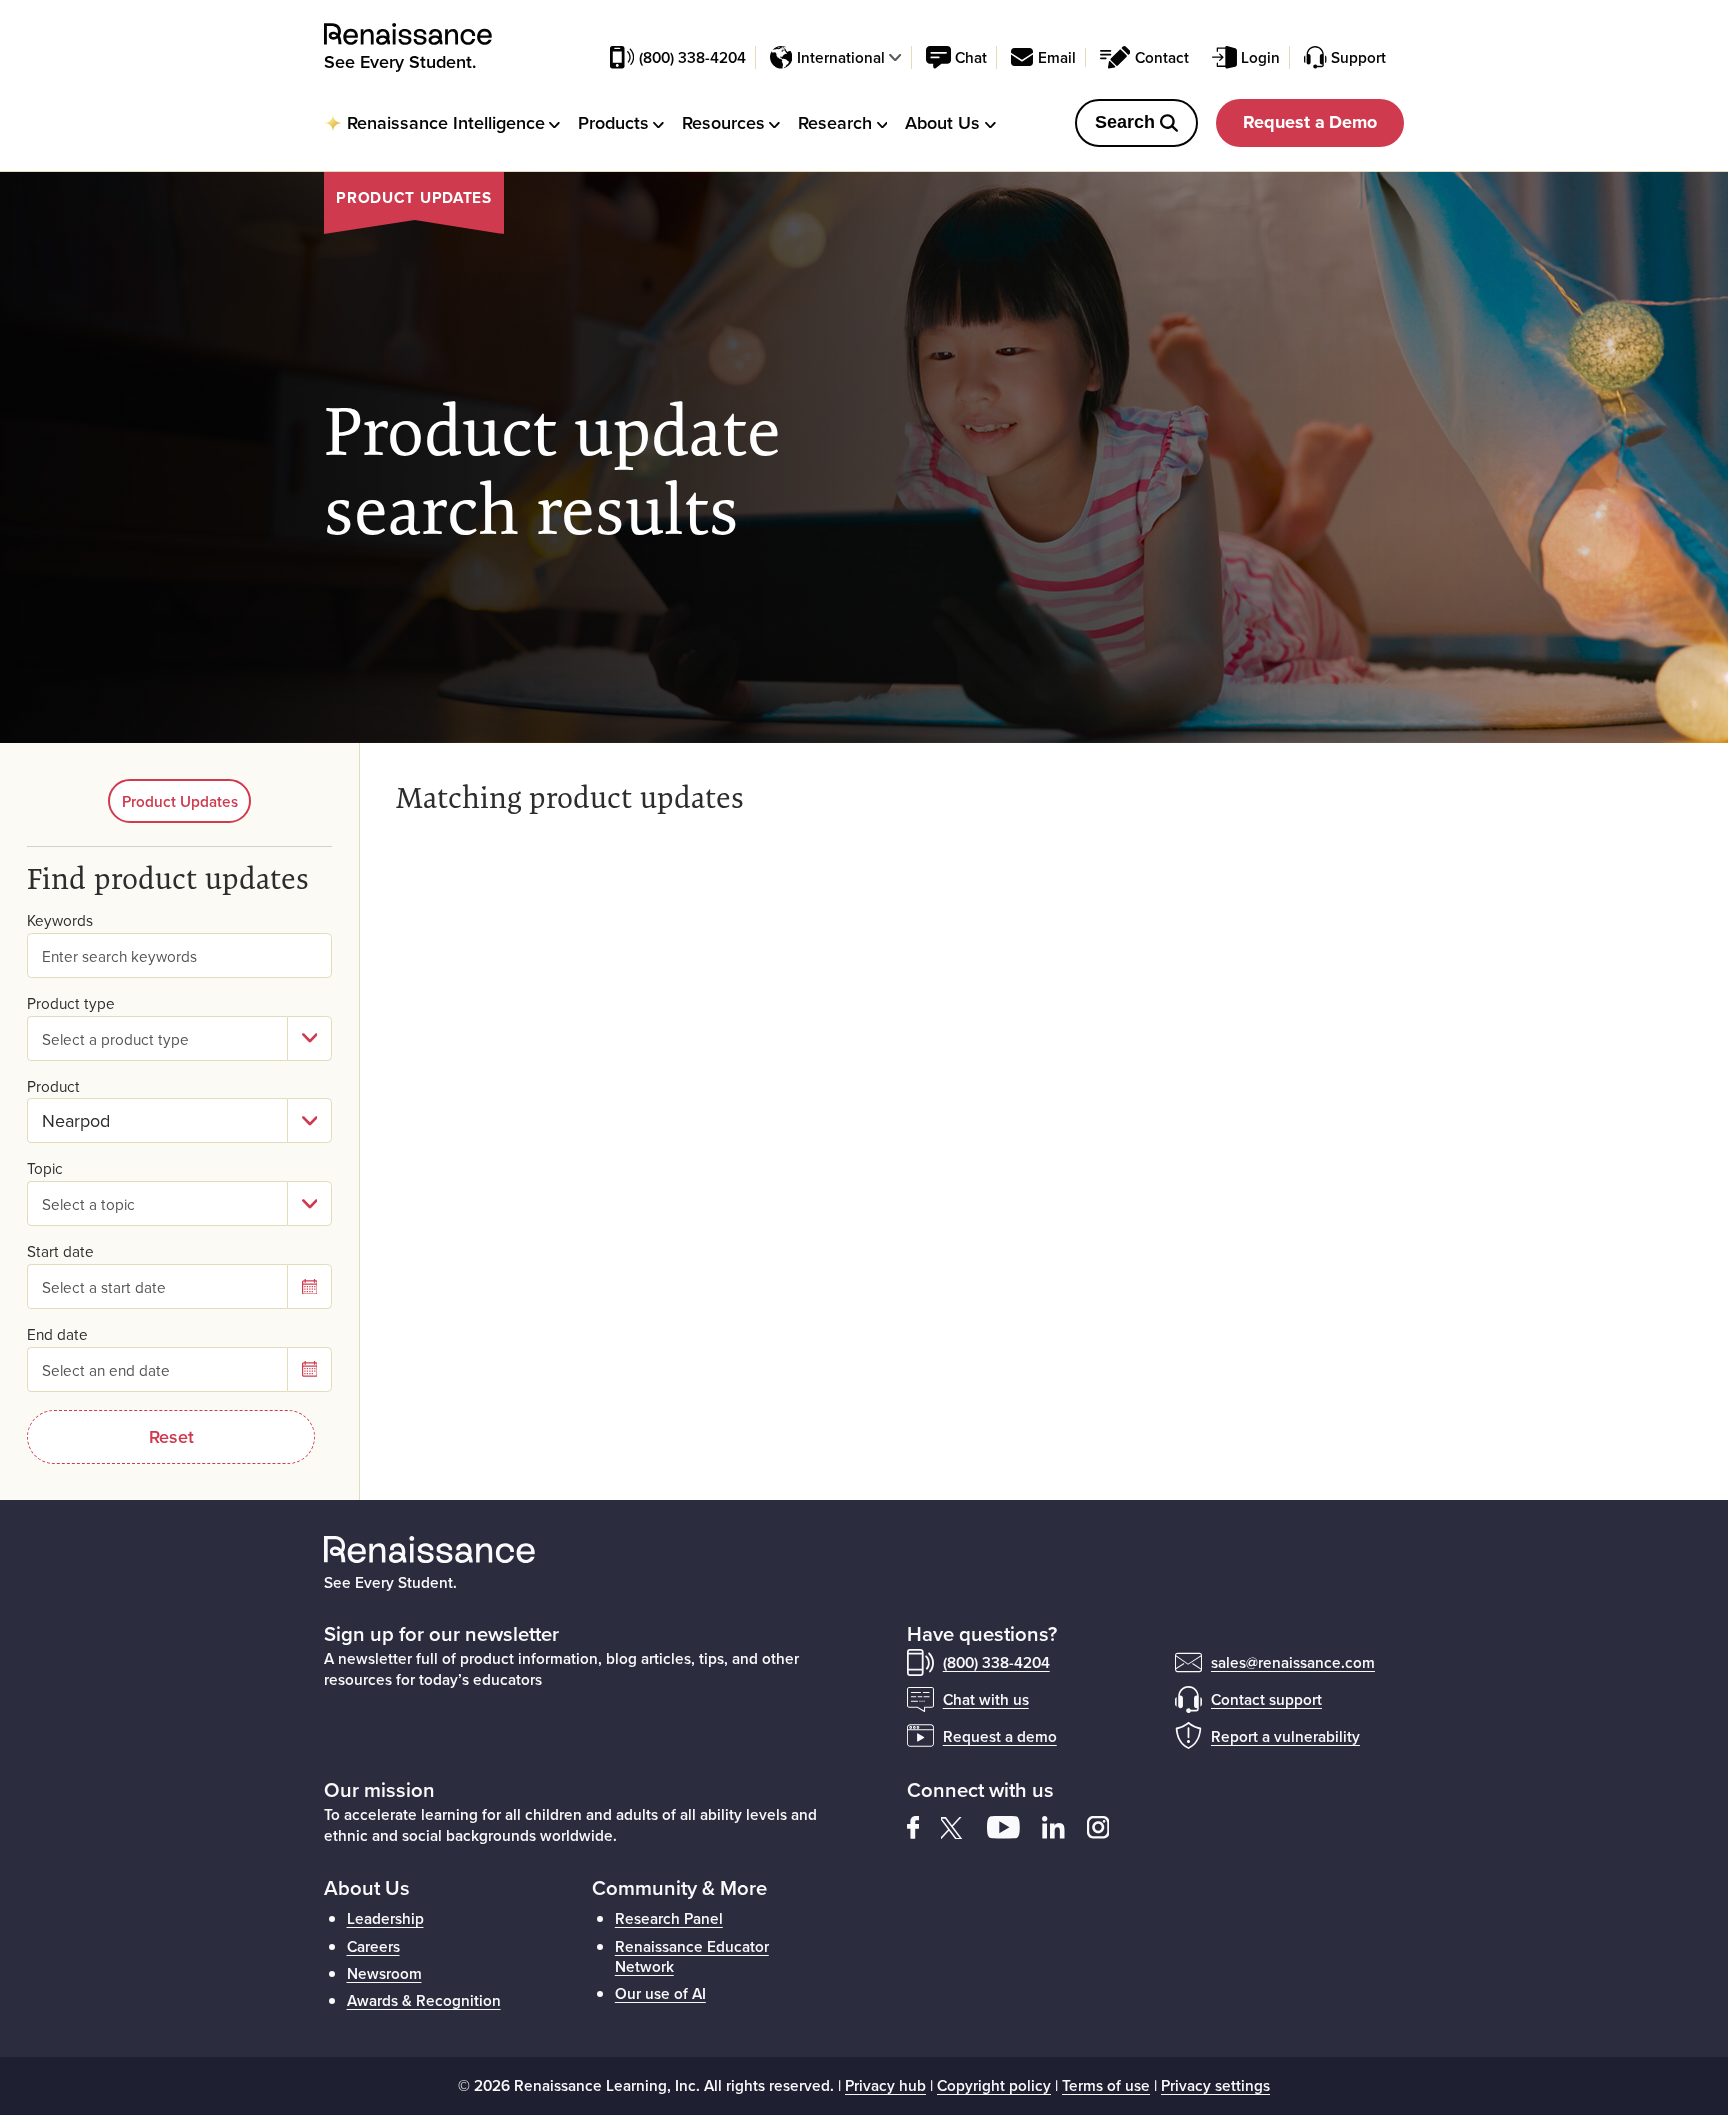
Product (53, 1086)
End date (57, 1334)
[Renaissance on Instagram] (1107, 1825)
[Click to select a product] (309, 1120)
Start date (60, 1251)
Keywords (60, 920)
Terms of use (1106, 2085)
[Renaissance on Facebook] (924, 1825)
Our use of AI (660, 1993)
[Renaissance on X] (964, 1825)
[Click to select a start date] (309, 1286)
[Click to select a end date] (309, 1369)
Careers (373, 1946)
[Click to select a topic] (309, 1203)
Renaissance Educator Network (692, 1956)
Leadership (385, 1918)
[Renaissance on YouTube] (1014, 1825)
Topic (45, 1168)
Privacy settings (1215, 2085)
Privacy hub (885, 2085)
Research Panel (669, 1918)
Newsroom (384, 1973)
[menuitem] (442, 122)
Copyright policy (994, 2085)
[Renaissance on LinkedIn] (1064, 1825)
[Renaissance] (419, 34)
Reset (171, 1436)
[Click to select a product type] (309, 1038)
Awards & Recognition (424, 2000)
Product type (71, 1003)
